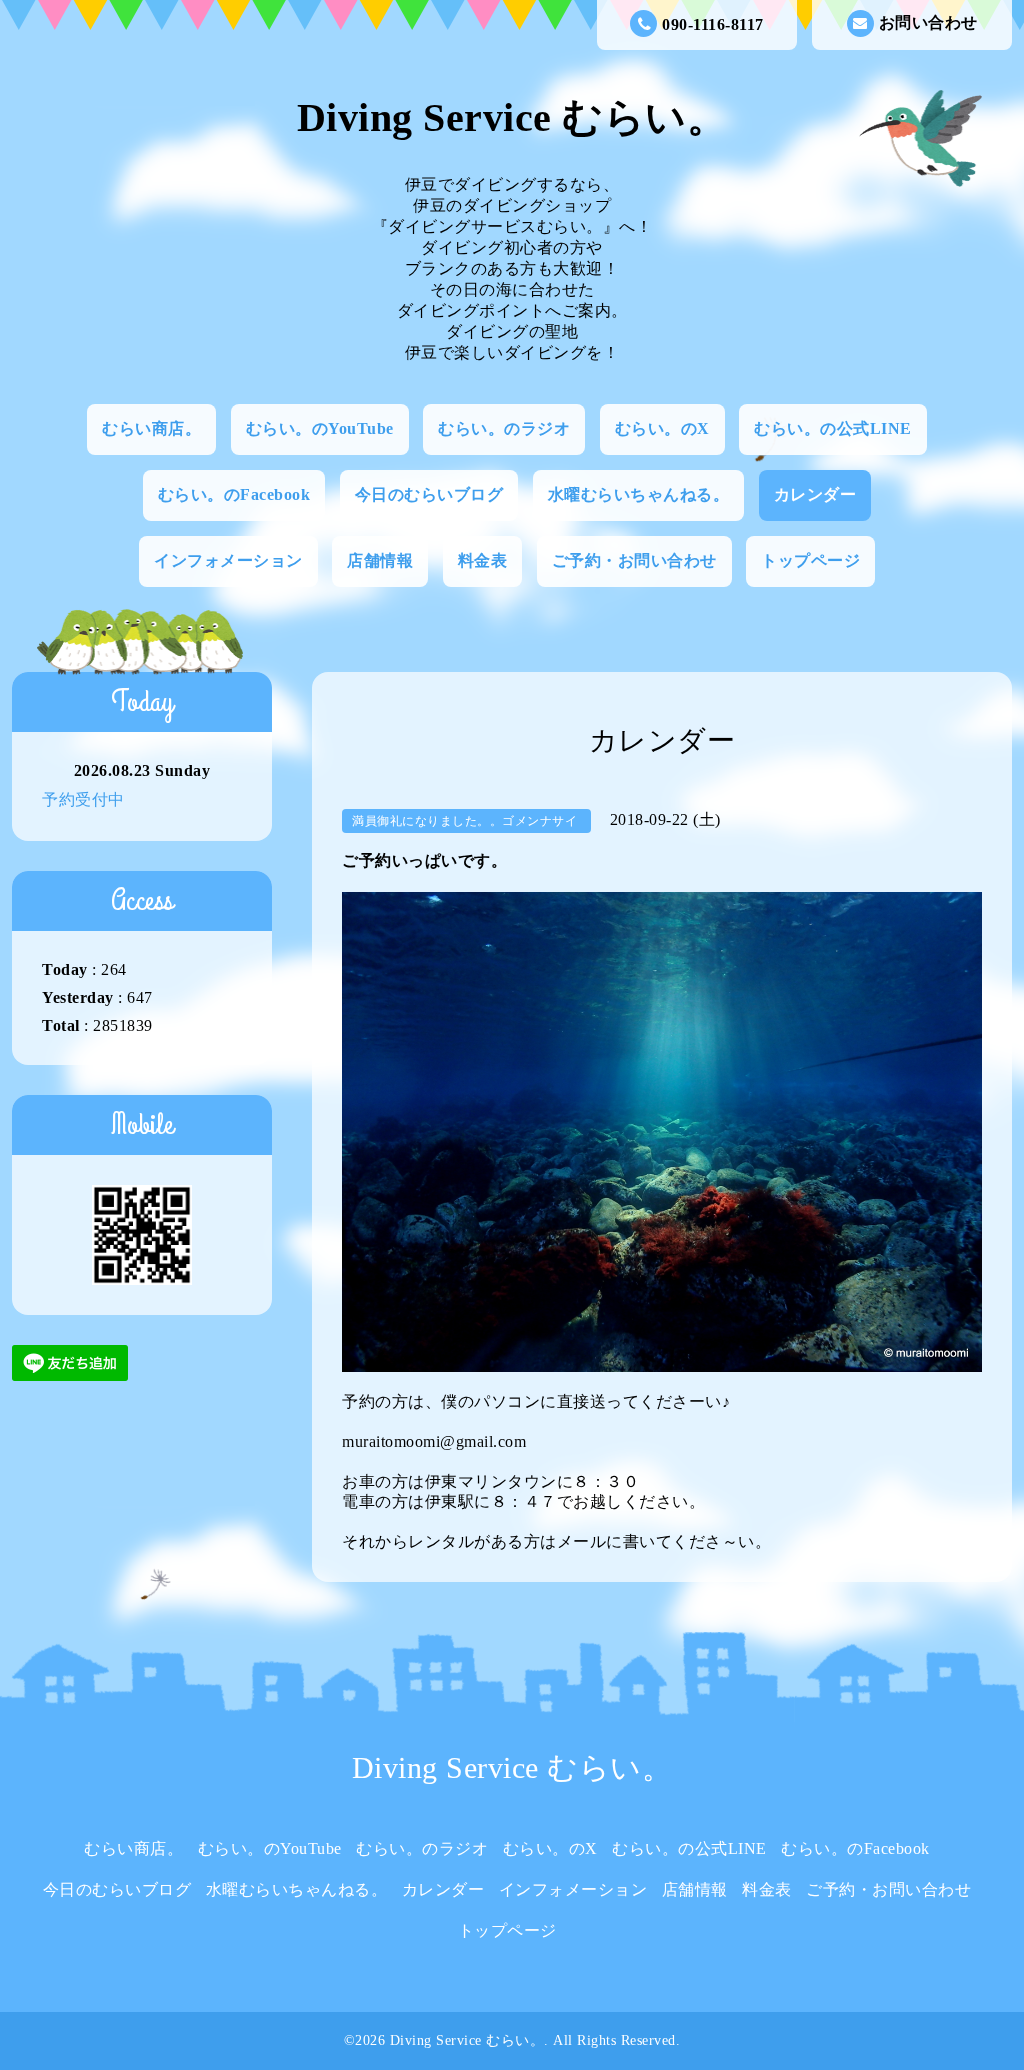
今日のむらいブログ (429, 494)
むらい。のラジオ (504, 428)
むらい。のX (662, 428)
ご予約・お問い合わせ (634, 560)
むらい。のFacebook (234, 494)
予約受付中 (83, 799)
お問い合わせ (928, 22)
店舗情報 (380, 560)
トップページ (810, 560)
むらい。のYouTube (320, 428)
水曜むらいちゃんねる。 (639, 494)
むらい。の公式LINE (833, 428)
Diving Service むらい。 (512, 117)
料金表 (483, 560)
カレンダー (815, 494)
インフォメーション (228, 560)
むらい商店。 (151, 428)
